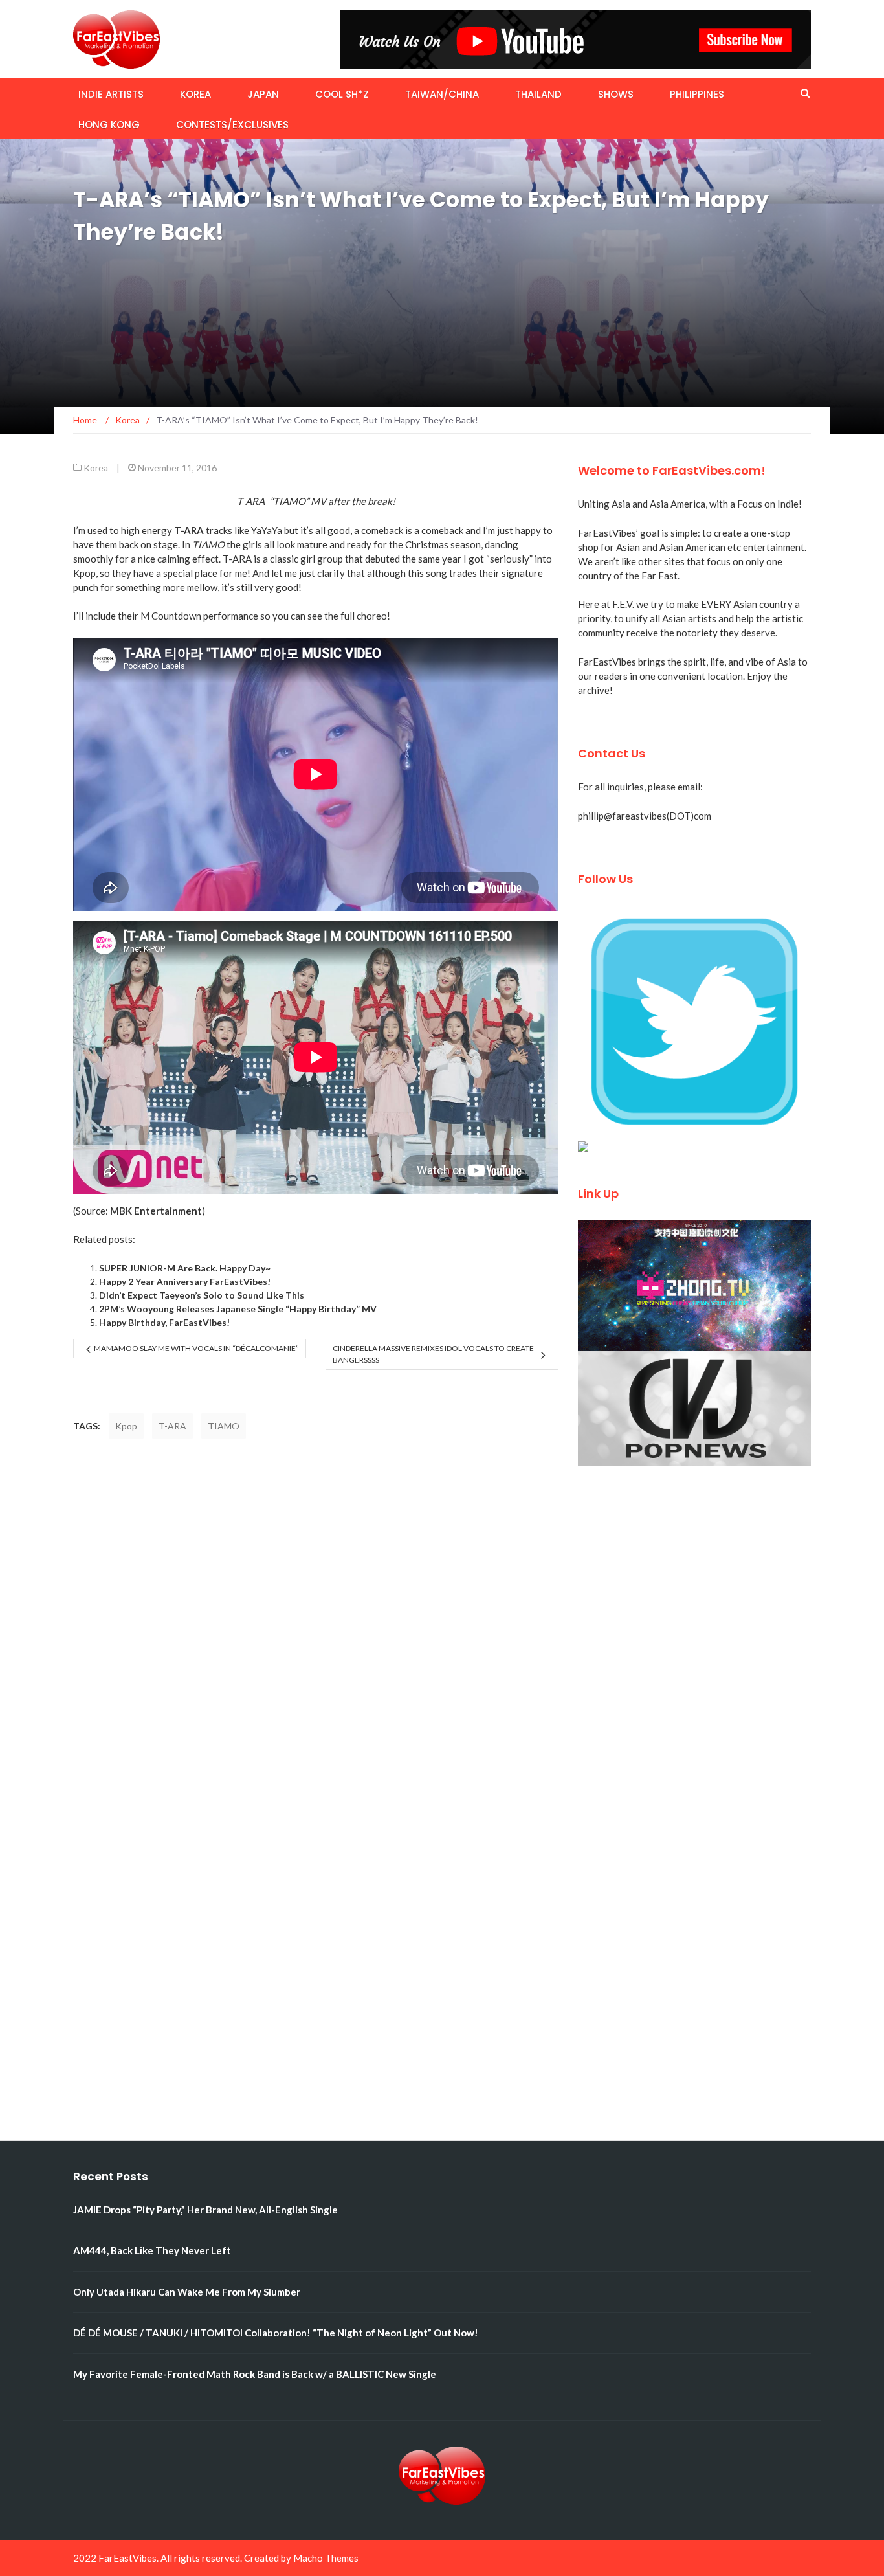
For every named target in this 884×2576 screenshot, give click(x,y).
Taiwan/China (442, 94)
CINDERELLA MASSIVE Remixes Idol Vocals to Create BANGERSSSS (433, 1354)
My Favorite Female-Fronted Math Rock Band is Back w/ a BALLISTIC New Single (255, 2374)
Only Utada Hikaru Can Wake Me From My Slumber (187, 2292)
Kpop (126, 1426)
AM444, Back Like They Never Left (152, 2250)
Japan (263, 94)
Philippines (697, 94)
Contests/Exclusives (232, 125)
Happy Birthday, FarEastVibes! (164, 1322)
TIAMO (224, 1426)
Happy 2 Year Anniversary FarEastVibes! (185, 1282)
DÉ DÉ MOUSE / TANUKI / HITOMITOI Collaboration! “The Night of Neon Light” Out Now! (276, 2333)
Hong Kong (109, 125)
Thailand (538, 94)
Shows (616, 94)
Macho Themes (326, 2558)
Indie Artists (111, 94)
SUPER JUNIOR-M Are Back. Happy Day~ (185, 1268)
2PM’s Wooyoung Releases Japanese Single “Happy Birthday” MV (238, 1309)
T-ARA (172, 1426)
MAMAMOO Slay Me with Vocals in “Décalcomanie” (196, 1348)
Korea (195, 94)
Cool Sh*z (342, 94)
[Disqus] (316, 1641)
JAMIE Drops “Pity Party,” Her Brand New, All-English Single (205, 2210)
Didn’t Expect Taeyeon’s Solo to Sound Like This (202, 1295)
